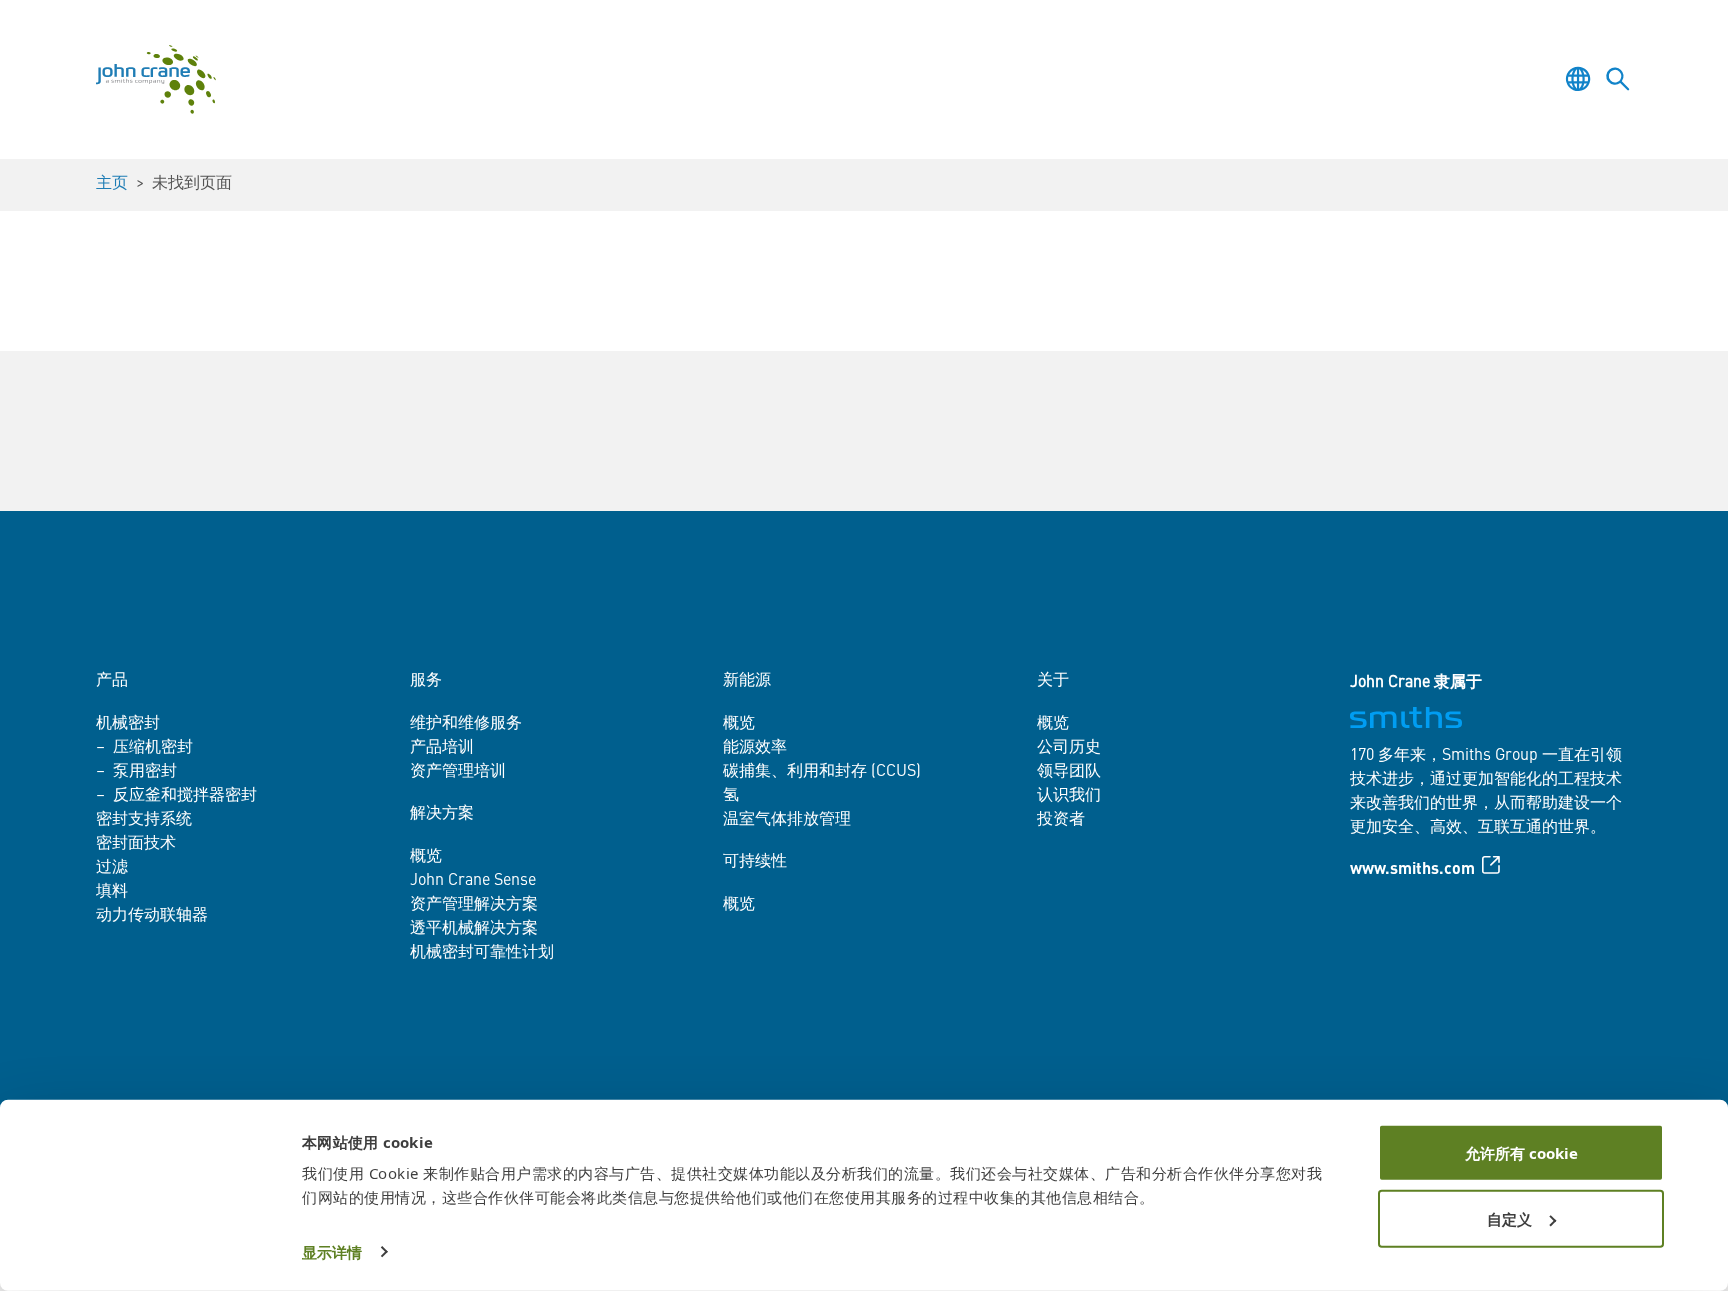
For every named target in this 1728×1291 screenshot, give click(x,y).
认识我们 (1069, 796)
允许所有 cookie (1521, 1153)
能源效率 (755, 748)
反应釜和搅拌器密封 (185, 796)
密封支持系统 (144, 820)
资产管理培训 (458, 772)
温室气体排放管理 (787, 820)
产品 (112, 681)
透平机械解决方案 (474, 929)
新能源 (747, 681)
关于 (1053, 681)
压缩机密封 (153, 748)
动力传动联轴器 (152, 916)
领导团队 (1069, 772)
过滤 (112, 868)
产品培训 (442, 748)
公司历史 (1069, 748)
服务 (426, 681)
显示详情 (332, 1252)
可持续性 (755, 862)
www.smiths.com (1412, 870)
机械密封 (128, 724)
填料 (112, 892)
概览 (426, 857)
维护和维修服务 (466, 724)
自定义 (1509, 1218)
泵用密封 (145, 772)
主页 (112, 184)
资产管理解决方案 (474, 905)
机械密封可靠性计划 (482, 953)
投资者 (1061, 820)
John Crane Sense (473, 881)
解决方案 (442, 814)
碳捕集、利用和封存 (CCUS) (822, 772)
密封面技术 (136, 844)
